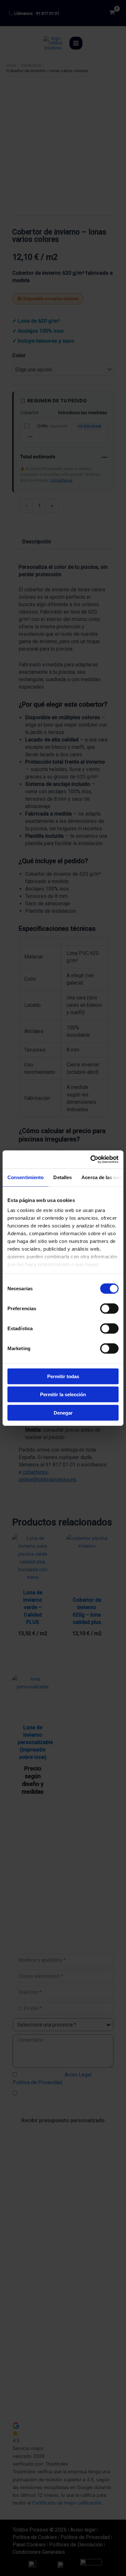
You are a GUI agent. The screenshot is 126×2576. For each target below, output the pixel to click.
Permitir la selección (63, 1394)
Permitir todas (63, 1376)
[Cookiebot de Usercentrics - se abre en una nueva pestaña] (91, 1159)
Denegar (63, 1412)
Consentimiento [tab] (26, 1177)
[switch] (109, 1308)
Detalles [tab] (63, 1177)
